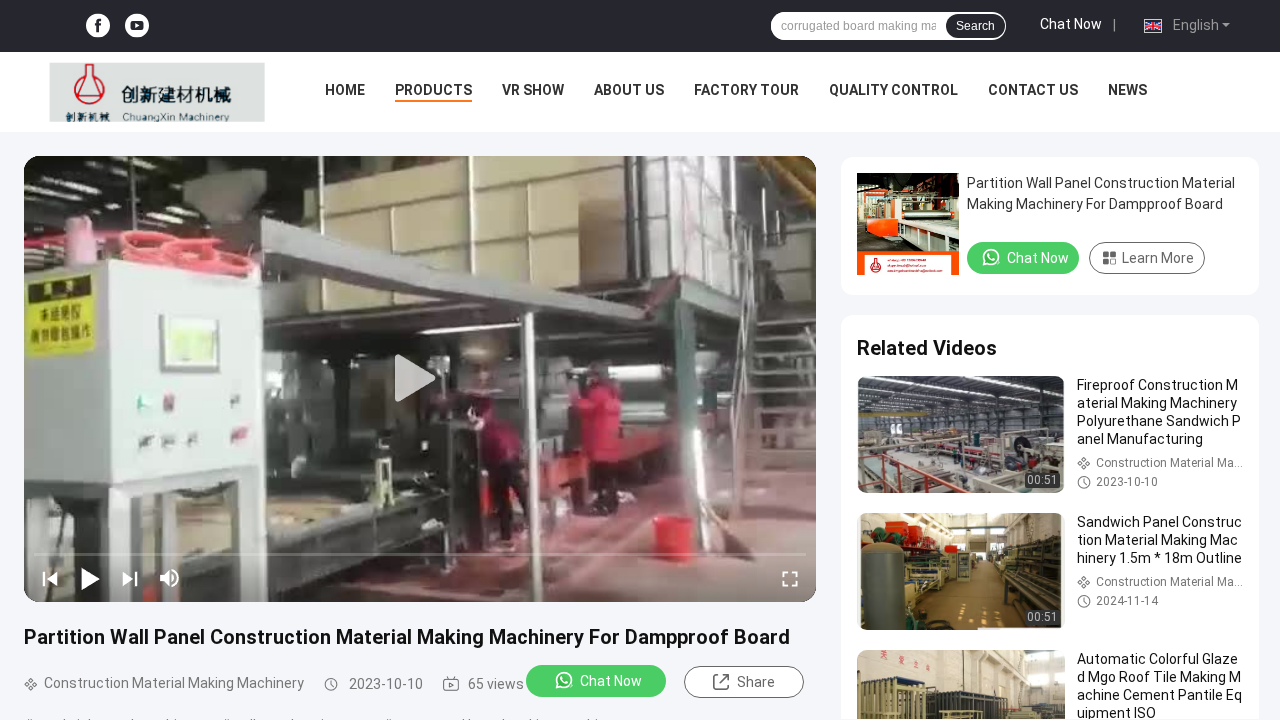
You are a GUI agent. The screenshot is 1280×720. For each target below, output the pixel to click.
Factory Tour (746, 90)
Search (975, 26)
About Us (629, 90)
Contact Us (1033, 90)
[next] (130, 578)
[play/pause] (90, 578)
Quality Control (893, 90)
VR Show (533, 90)
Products (433, 90)
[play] (420, 379)
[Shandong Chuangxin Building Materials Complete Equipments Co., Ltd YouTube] (137, 26)
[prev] (50, 578)
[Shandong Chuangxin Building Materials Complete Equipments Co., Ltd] (157, 92)
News (1127, 90)
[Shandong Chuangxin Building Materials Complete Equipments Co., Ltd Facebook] (98, 26)
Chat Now (1071, 24)
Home (345, 90)
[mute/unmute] (170, 578)
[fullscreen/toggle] (790, 578)
